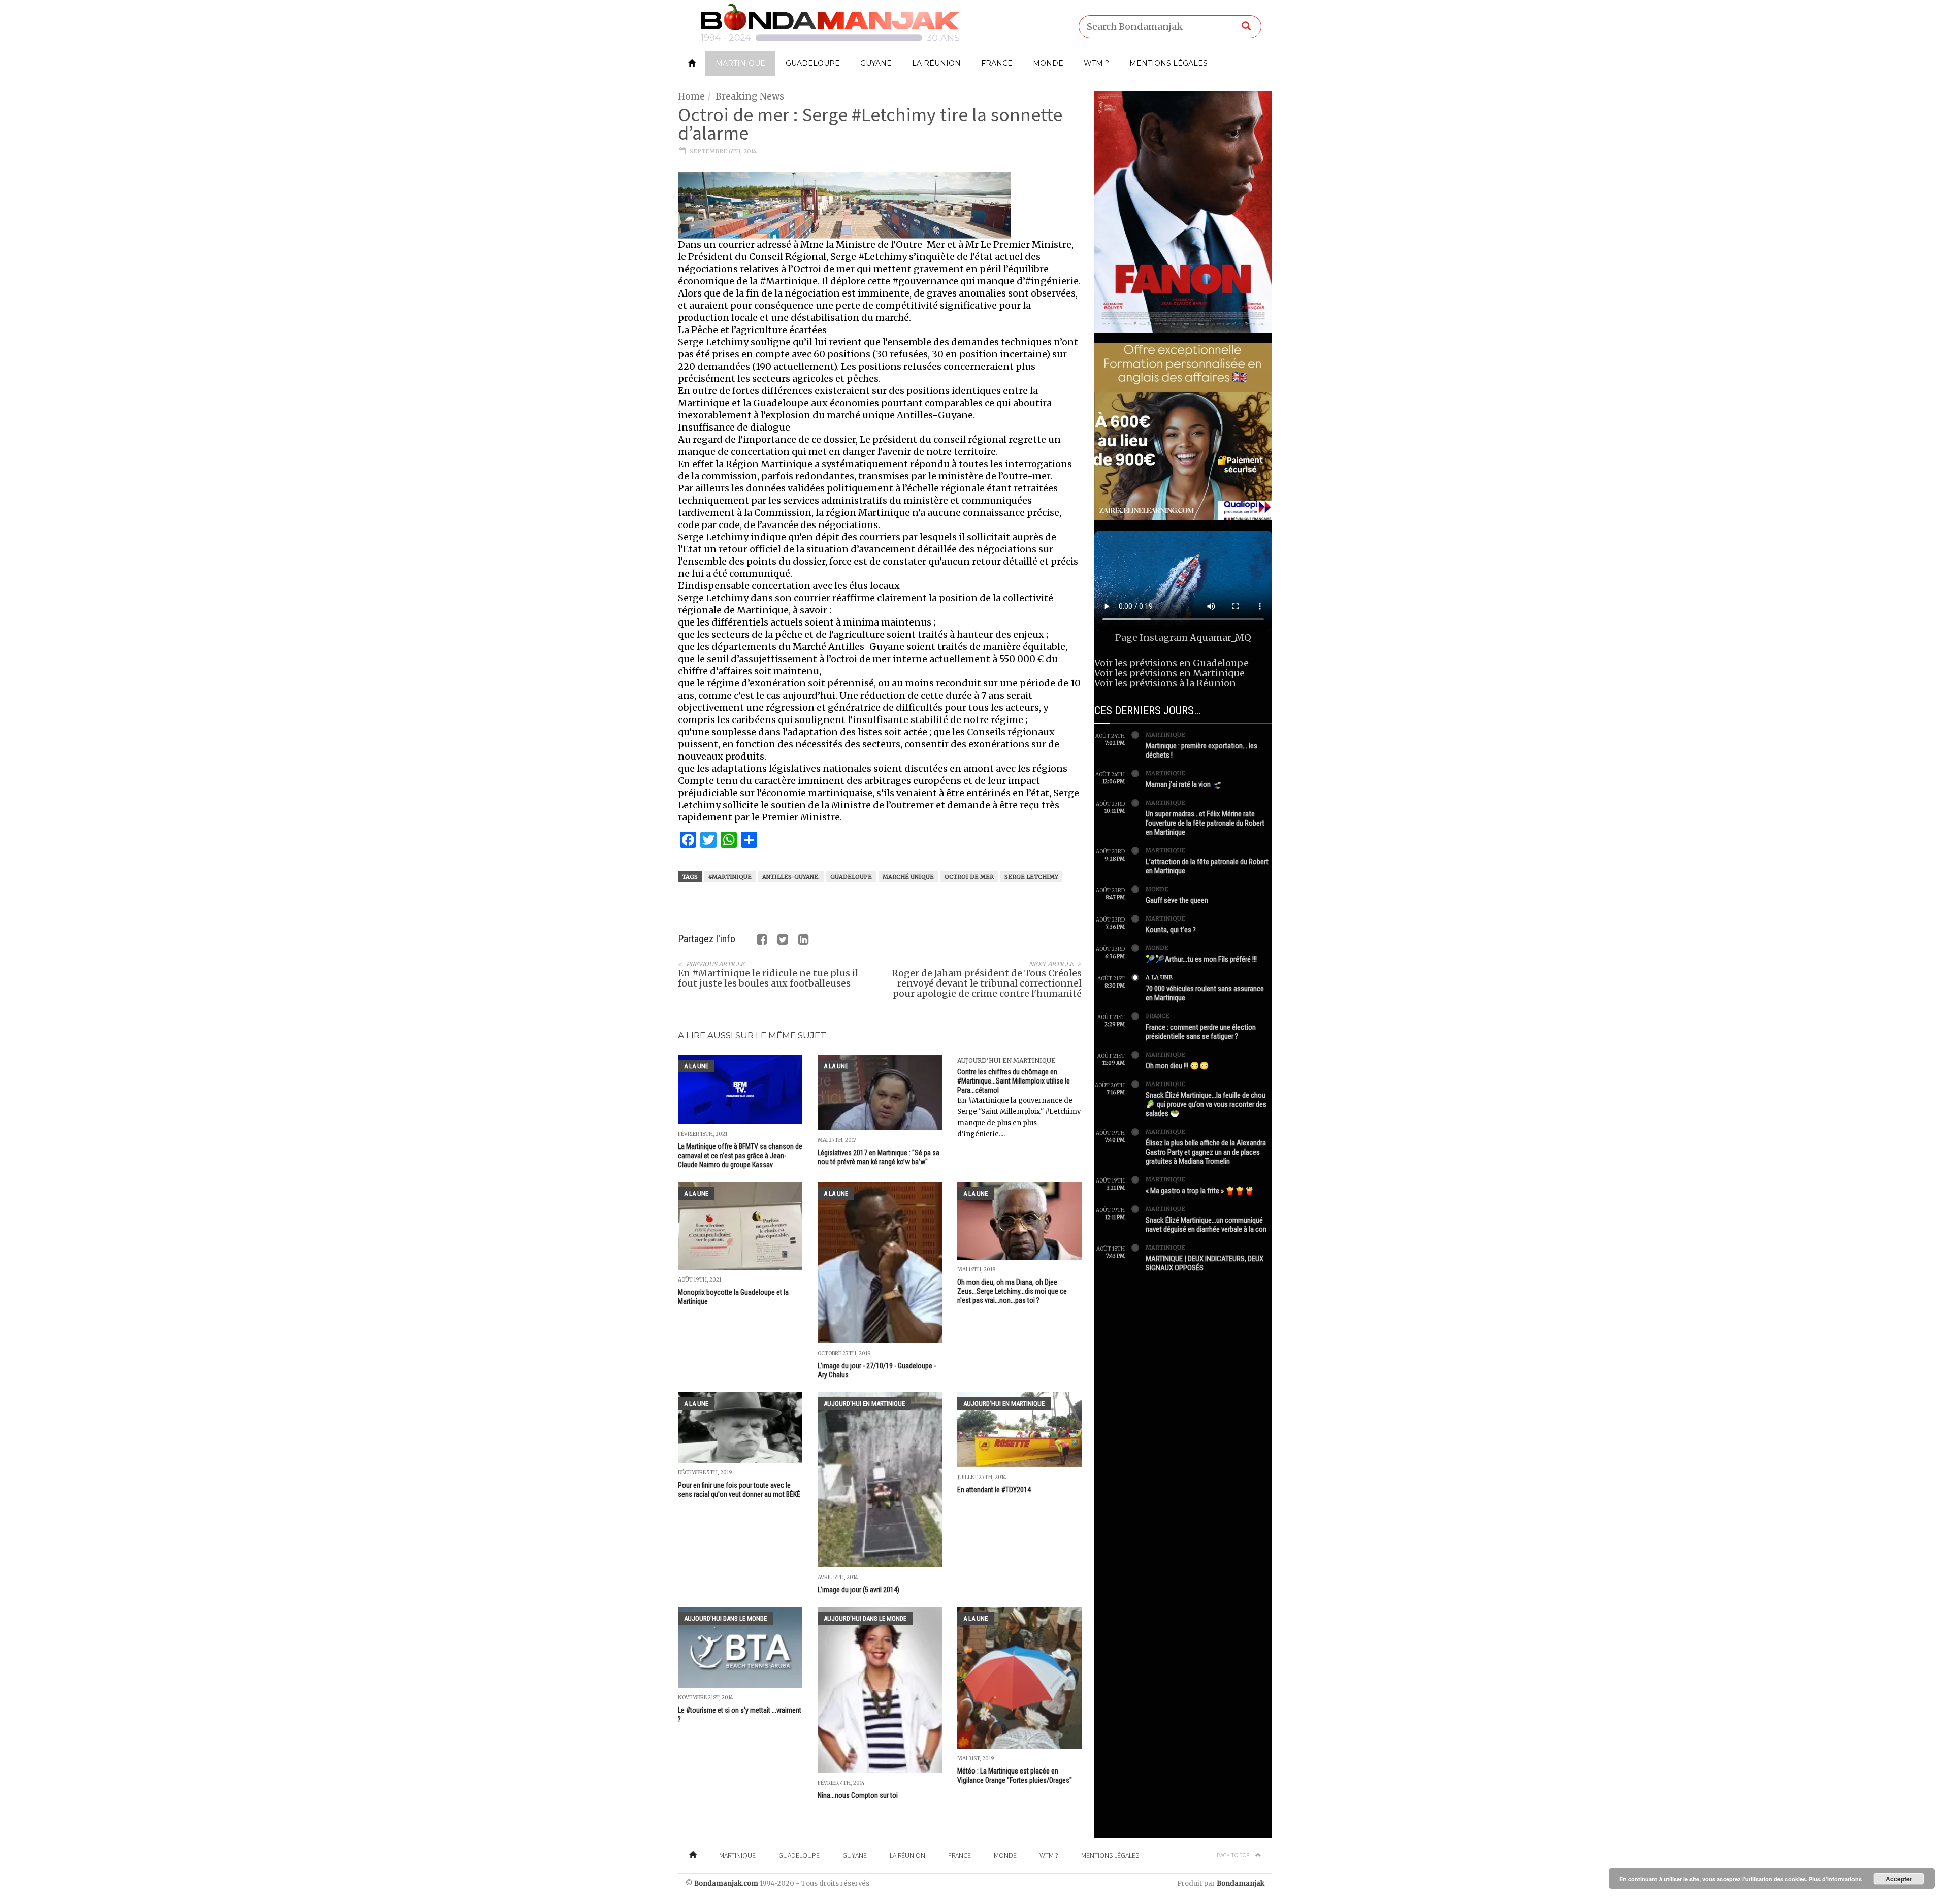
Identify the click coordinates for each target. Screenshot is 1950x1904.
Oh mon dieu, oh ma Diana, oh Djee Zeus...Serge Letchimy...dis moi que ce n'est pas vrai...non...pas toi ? (1012, 1291)
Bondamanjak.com (726, 1883)
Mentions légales (1168, 63)
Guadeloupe (813, 63)
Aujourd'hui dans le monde (725, 1618)
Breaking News (750, 96)
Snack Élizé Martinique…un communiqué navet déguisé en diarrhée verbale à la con (1206, 1225)
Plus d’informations (1835, 1879)
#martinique (730, 877)
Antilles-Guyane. (791, 877)
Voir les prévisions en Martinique (1169, 673)
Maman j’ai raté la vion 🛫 (1184, 784)
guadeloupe (851, 877)
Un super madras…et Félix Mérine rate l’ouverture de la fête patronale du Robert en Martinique (1205, 823)
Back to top (1233, 1855)
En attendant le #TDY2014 (994, 1490)
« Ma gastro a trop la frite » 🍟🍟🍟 (1200, 1191)
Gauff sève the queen (1177, 900)
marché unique (908, 877)
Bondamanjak (1241, 1883)
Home (691, 96)
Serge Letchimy (1031, 877)
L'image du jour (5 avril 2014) (858, 1590)
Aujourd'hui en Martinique (1006, 1060)
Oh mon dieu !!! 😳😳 (1177, 1066)
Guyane (876, 63)
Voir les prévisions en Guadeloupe (1172, 663)
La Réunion (936, 63)
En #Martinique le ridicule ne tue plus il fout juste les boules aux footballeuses (768, 978)
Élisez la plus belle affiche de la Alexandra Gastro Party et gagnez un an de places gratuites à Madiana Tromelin (1206, 1152)
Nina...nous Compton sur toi (858, 1795)
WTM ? (1096, 63)
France (997, 63)
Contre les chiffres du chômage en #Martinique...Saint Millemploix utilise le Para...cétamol (1014, 1081)
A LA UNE (696, 1066)
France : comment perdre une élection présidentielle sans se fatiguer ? (1201, 1032)
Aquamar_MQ (1221, 637)
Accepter (1899, 1879)
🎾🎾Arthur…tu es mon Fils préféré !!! (1201, 959)
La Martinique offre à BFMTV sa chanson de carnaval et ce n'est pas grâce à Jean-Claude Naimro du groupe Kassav (740, 1156)
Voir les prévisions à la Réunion (1165, 683)
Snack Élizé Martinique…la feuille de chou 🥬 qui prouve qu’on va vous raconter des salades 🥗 (1206, 1104)
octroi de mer (969, 877)
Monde (1048, 63)
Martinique (740, 63)
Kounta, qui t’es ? (1171, 930)
